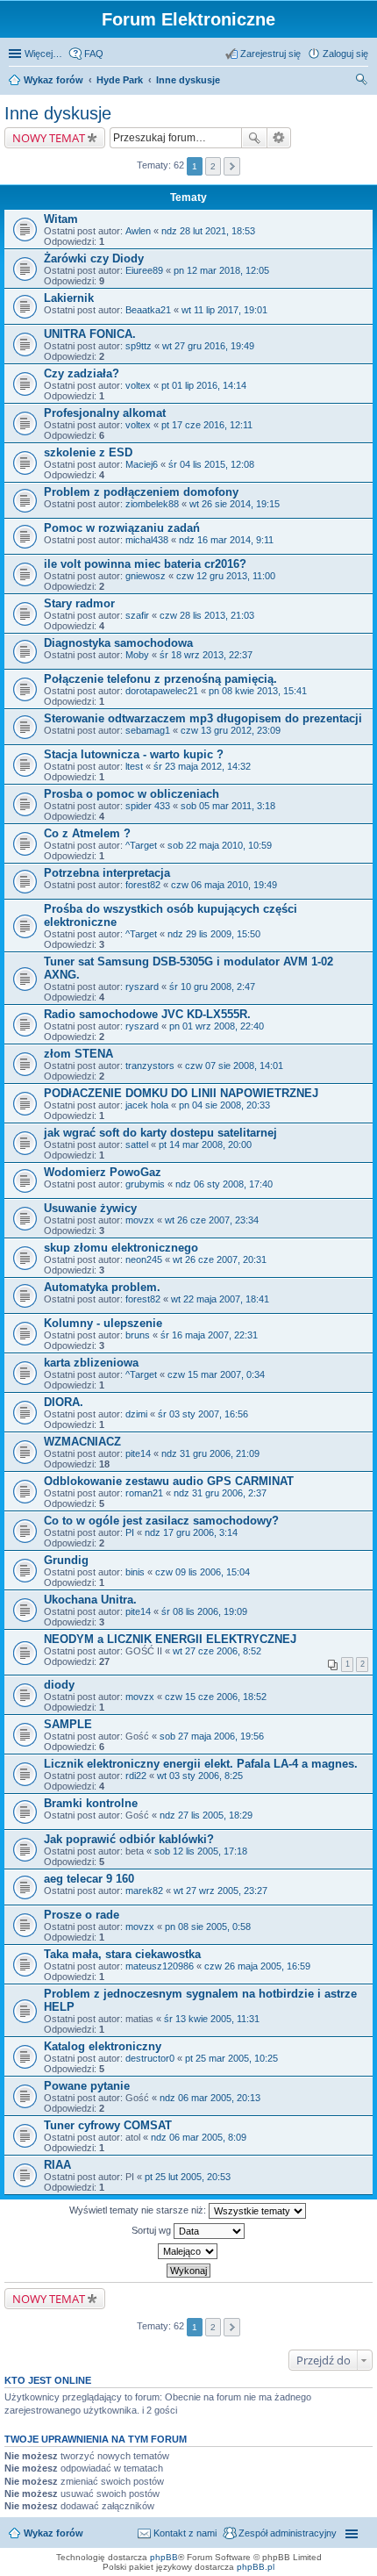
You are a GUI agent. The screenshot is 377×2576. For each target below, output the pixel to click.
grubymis (145, 1184)
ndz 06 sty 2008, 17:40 (224, 1184)
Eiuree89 (144, 270)
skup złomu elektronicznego (121, 1248)
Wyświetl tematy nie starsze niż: (139, 2210)
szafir (137, 615)
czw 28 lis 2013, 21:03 (207, 615)
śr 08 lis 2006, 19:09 (204, 1611)
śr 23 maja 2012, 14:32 (202, 766)
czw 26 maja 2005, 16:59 (257, 1966)
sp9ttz (139, 346)
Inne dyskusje (188, 80)
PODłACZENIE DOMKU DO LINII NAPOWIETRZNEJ (181, 1093)
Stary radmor (79, 603)
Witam (61, 219)
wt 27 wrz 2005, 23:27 (221, 1891)
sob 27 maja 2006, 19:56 (212, 1736)
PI (130, 1532)
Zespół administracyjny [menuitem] (288, 2533)
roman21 (144, 1493)
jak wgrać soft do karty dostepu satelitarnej (160, 1133)
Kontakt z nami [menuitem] (185, 2533)
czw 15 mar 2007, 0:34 (216, 1374)
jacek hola (147, 1105)
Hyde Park (120, 80)
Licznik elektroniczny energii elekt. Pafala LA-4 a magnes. (201, 1764)
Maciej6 (142, 464)
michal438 (147, 540)
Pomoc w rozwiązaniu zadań (122, 528)
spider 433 (148, 806)
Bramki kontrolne (91, 1803)
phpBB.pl (256, 2567)
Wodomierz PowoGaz (103, 1172)
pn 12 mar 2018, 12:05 (221, 270)
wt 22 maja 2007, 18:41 (220, 1299)
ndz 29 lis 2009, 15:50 (214, 934)
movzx (140, 1220)
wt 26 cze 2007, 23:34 (212, 1220)
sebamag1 (148, 730)
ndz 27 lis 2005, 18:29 (206, 1815)
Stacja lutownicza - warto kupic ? (134, 754)
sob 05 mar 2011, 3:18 (228, 806)
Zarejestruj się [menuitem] (270, 54)
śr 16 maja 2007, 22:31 (209, 1335)
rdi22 (136, 1776)
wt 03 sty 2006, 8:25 (200, 1776)
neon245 (144, 1259)
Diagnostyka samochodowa (118, 643)
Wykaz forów (53, 80)
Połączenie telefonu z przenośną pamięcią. (160, 679)
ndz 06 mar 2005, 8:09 (199, 2137)
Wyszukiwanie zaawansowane (279, 138)
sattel (137, 1144)
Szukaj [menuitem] (362, 82)
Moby (137, 655)
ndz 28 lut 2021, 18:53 (208, 231)
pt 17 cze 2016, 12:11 (207, 425)
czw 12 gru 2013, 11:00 (226, 576)
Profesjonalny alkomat (105, 413)
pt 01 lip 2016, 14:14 (204, 385)
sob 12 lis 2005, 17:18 (201, 1851)
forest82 (143, 885)
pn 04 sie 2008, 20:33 (224, 1105)
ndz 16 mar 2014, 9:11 (226, 540)
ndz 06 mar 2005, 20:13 (210, 2098)
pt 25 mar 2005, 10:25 (231, 2058)
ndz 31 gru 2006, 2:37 (220, 1493)
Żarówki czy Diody (94, 258)
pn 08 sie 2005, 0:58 (208, 1927)
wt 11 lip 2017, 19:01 (224, 310)
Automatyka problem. (102, 1287)
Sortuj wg (153, 2230)
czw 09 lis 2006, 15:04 (203, 1572)
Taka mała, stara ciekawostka (122, 1954)
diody (59, 1685)
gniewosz (146, 576)
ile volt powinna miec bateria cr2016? (145, 564)
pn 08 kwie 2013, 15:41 (258, 691)
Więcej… (43, 54)
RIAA (57, 2165)
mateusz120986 (160, 1966)
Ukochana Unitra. (90, 1600)
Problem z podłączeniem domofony (141, 492)
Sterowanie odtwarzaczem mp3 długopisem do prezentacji (203, 718)
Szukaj (254, 138)
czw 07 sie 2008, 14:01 (234, 1066)
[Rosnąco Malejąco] (188, 2251)
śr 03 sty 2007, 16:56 (203, 1414)
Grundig (66, 1560)
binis (135, 1572)
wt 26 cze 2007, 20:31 (220, 1259)
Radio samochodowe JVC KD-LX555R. (147, 1014)
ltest (134, 766)
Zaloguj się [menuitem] (345, 54)
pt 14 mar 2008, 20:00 (205, 1144)
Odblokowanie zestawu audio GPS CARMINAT (169, 1481)
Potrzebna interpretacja (107, 873)
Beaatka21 (148, 310)
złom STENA (78, 1054)
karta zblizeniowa (91, 1363)
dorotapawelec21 (162, 691)
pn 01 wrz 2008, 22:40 (217, 1026)
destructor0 (150, 2058)
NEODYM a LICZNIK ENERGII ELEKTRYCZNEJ (170, 1639)
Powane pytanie (87, 2086)
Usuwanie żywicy (90, 1208)
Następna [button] (232, 166)
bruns (138, 1335)
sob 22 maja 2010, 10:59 (220, 845)
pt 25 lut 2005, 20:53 (188, 2177)
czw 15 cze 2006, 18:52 (216, 1697)
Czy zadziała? (82, 373)
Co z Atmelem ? (87, 833)
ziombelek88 (152, 504)
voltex (138, 385)
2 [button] (213, 166)
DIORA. (64, 1402)
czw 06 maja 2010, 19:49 (224, 885)
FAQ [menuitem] (94, 54)
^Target (141, 845)
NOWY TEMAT (49, 138)
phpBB (164, 2557)
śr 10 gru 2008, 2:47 (212, 987)
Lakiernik (69, 298)
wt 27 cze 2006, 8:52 (217, 1651)
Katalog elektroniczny (103, 2046)
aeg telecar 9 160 (89, 1879)
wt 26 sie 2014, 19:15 (235, 504)
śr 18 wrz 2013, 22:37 (206, 655)
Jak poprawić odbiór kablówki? (129, 1839)
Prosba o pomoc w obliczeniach (132, 794)
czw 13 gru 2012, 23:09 (231, 730)
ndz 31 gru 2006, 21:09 (210, 1453)
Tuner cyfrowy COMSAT (108, 2125)
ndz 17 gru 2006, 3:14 (191, 1532)
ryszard (142, 987)
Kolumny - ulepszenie (103, 1323)
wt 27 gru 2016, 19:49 (208, 346)
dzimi (136, 1414)
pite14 (138, 1453)
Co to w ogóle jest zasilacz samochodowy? (161, 1521)
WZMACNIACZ (82, 1442)
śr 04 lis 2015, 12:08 (211, 464)
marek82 (144, 1891)
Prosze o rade (82, 1915)
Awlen (138, 231)
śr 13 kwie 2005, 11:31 (212, 2019)
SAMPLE (68, 1724)
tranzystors (150, 1066)
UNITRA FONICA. (90, 334)
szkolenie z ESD (88, 452)
